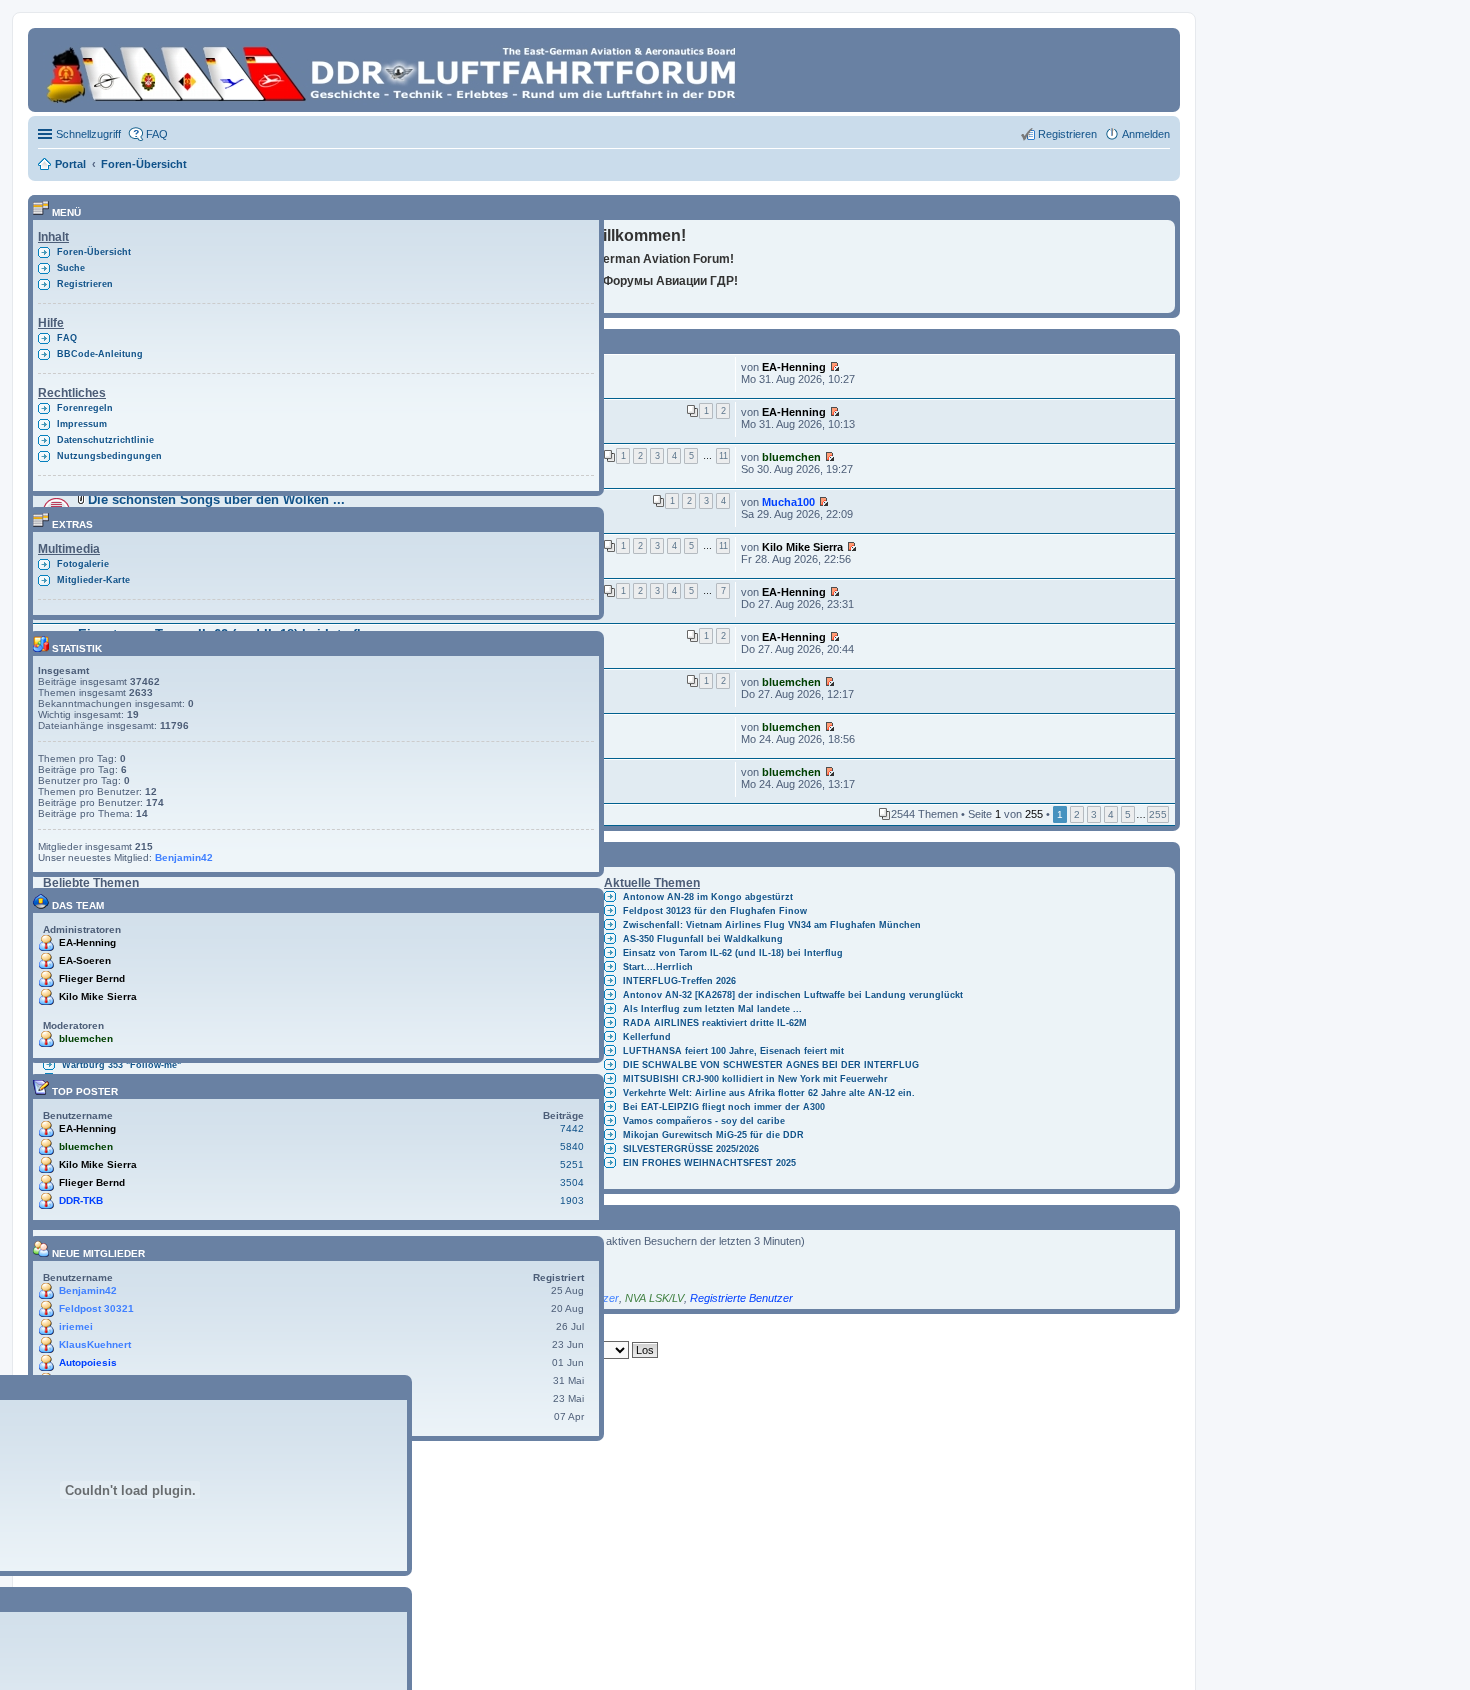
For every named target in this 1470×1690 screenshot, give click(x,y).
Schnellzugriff (88, 134)
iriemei (76, 1326)
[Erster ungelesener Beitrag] (834, 367)
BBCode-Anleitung (100, 354)
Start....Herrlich (658, 967)
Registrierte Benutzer (741, 1298)
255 (1158, 814)
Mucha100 (788, 502)
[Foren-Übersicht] (394, 70)
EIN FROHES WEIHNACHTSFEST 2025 (709, 1163)
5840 (572, 1146)
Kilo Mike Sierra (802, 547)
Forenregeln (85, 408)
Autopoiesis (88, 1362)
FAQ (67, 338)
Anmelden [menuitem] (1146, 134)
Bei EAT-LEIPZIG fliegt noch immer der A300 (724, 1107)
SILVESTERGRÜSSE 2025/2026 (691, 1149)
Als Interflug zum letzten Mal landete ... (712, 1009)
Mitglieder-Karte (93, 580)
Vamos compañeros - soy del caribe (704, 1121)
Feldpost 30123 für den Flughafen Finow (715, 911)
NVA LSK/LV (654, 1298)
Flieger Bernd (92, 978)
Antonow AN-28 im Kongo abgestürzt (708, 897)
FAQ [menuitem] (157, 134)
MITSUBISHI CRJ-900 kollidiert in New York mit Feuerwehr (755, 1079)
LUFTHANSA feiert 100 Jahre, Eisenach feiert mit (733, 1051)
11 (723, 456)
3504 (572, 1182)
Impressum (82, 424)
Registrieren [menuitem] (1067, 134)
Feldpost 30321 (96, 1308)
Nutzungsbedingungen (109, 456)
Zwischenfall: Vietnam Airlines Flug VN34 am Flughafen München (772, 925)
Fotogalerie (83, 564)
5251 (572, 1164)
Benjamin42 (184, 857)
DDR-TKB (81, 1200)
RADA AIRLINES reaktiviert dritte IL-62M (715, 1023)
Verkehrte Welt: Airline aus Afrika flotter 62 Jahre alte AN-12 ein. (769, 1093)
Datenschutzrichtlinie (105, 440)
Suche (71, 268)
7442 (572, 1128)
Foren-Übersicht (94, 252)
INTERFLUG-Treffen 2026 (679, 981)
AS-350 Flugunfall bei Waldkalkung (703, 939)
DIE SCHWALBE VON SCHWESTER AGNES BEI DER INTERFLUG (771, 1065)
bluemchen (791, 457)
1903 (572, 1200)
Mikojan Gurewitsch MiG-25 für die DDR (713, 1135)
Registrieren (85, 284)
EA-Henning (794, 367)
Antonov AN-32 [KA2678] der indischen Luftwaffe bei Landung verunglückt (793, 995)
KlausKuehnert (95, 1344)
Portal (70, 164)
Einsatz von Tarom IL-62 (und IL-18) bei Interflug (733, 953)
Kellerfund (647, 1037)
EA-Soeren (85, 960)
